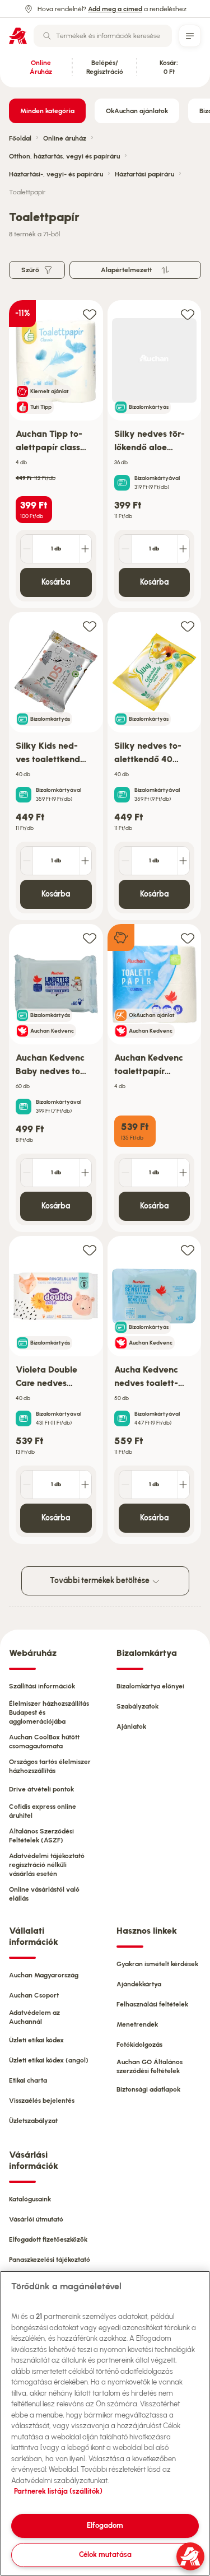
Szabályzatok (137, 1706)
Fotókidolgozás (139, 2045)
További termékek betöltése (101, 1581)
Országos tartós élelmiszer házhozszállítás (50, 1766)
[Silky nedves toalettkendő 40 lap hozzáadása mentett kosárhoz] (188, 626)
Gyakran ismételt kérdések (157, 1964)
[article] (56, 454)
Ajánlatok (131, 1726)
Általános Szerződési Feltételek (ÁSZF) (41, 1836)
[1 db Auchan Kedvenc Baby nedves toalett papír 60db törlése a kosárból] (27, 1173)
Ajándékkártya (139, 1984)
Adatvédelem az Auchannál (34, 2017)
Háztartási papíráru (144, 174)
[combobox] (103, 36)
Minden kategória (47, 111)
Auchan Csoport (34, 1995)
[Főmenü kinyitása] (190, 36)
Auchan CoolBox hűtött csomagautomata (44, 1742)
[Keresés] (47, 36)
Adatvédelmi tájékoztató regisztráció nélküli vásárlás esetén (47, 1865)
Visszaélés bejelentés (42, 2101)
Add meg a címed (115, 9)
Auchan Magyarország (44, 1975)
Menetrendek (137, 2024)
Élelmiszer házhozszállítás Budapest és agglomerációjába (49, 1712)
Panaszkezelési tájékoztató (50, 2260)
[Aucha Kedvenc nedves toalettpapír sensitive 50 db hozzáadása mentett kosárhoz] (188, 1250)
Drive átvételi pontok (41, 1789)
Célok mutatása (105, 2554)
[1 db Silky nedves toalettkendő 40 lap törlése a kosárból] (125, 861)
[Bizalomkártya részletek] (122, 483)
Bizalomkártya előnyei (150, 1686)
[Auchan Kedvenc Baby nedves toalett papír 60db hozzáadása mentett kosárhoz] (90, 938)
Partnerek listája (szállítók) (58, 2491)
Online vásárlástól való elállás (44, 1894)
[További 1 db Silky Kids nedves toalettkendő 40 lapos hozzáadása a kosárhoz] (85, 861)
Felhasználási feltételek (152, 2004)
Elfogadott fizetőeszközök (48, 2239)
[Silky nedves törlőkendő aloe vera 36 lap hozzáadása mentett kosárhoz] (188, 314)
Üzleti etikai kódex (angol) (49, 2060)
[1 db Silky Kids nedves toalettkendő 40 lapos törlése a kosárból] (27, 861)
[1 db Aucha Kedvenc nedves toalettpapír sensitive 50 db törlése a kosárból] (125, 1485)
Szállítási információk (42, 1686)
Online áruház (65, 138)
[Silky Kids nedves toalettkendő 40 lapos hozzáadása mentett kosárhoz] (90, 626)
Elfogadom (105, 2525)
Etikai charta (28, 2080)
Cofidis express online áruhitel (43, 1811)
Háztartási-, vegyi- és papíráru (56, 174)
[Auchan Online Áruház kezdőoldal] (18, 36)
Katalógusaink (30, 2199)
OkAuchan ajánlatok (137, 111)
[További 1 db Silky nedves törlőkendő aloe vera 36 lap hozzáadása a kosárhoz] (183, 549)
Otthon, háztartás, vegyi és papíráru (64, 156)
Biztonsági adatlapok (148, 2089)
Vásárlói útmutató (36, 2219)
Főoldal (20, 138)
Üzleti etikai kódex (36, 2040)
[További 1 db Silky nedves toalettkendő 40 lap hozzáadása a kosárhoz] (183, 861)
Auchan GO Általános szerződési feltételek (150, 2066)
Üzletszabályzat (33, 2121)
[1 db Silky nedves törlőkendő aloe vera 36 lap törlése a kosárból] (125, 549)
